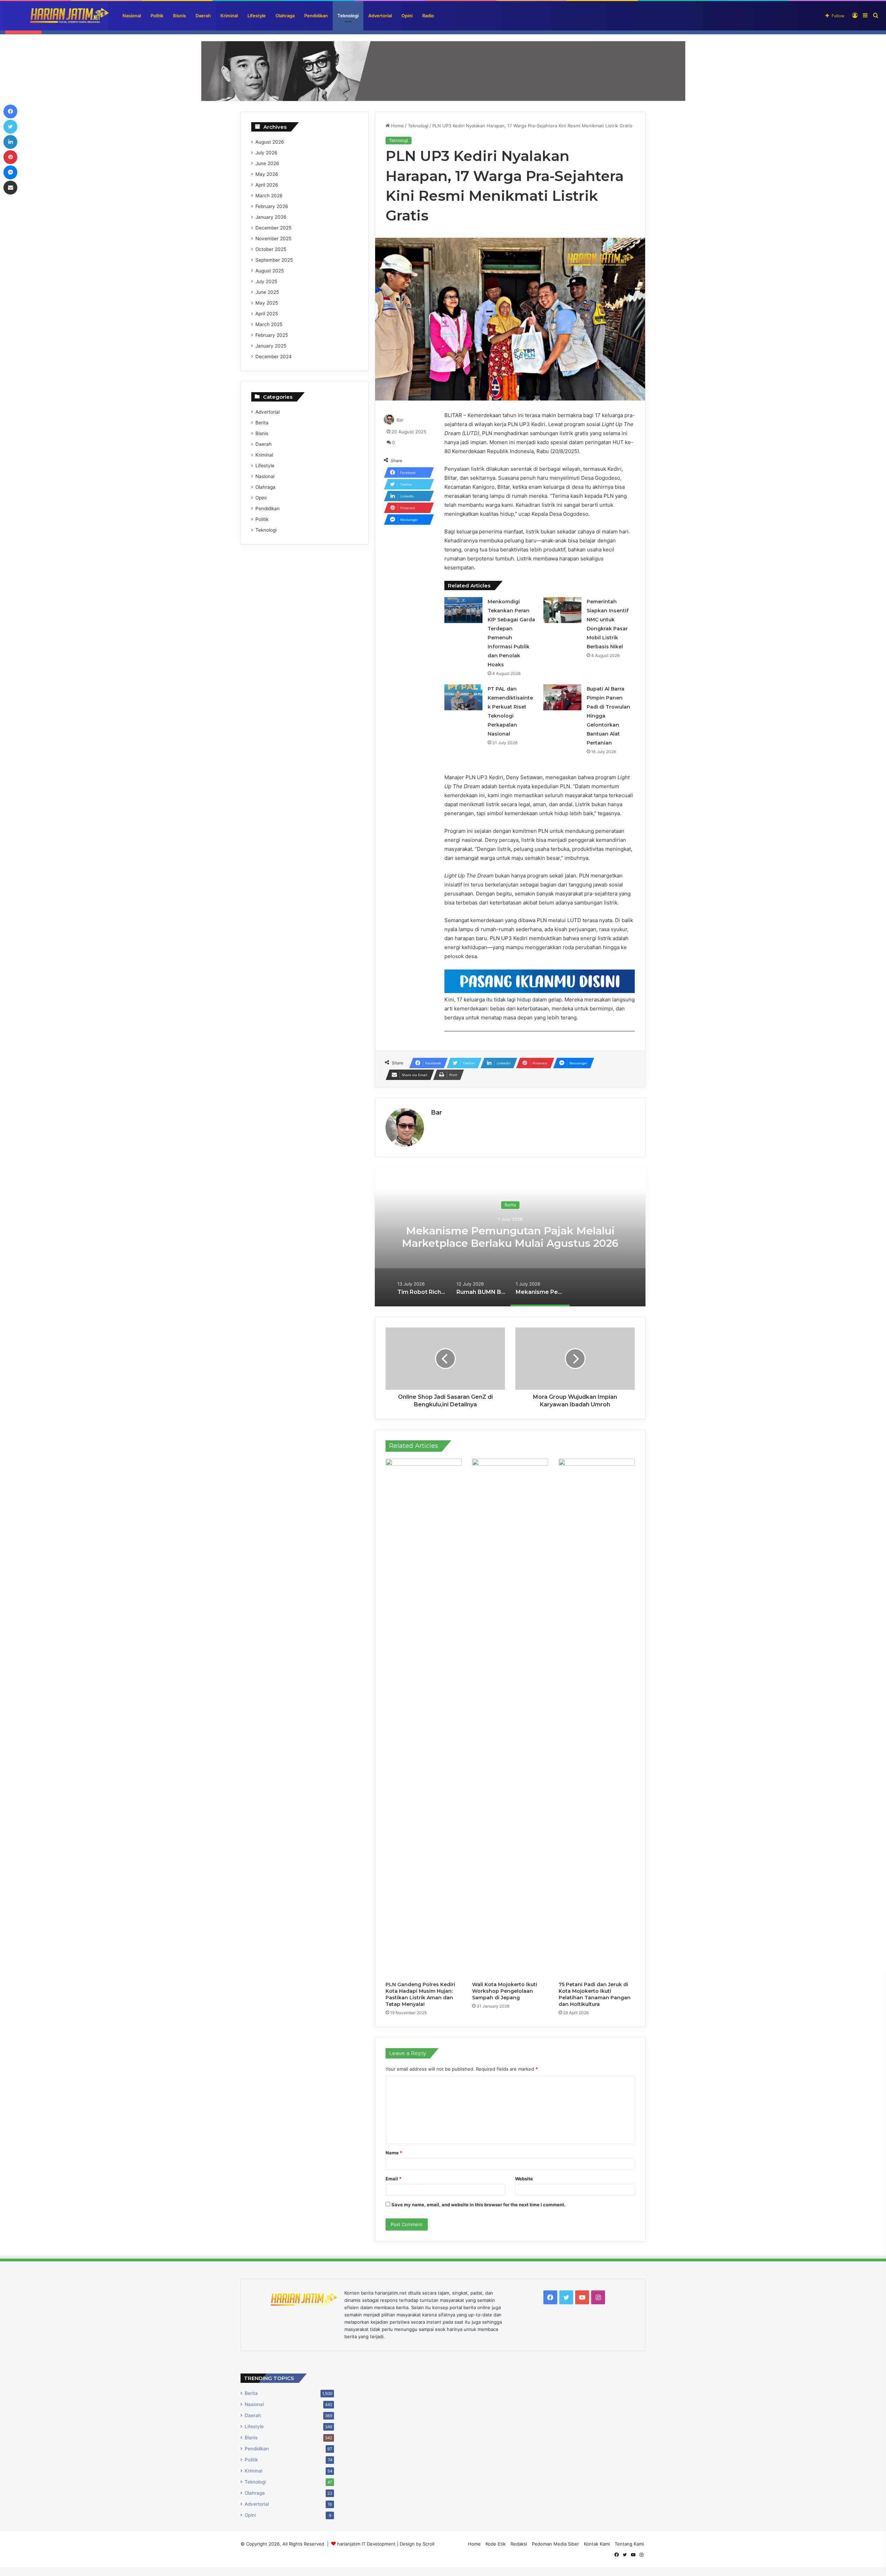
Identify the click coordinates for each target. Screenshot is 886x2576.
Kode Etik (496, 2544)
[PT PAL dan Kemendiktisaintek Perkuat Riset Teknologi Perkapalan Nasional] (463, 697)
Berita (510, 1205)
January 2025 (271, 346)
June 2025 (267, 292)
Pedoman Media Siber (555, 2544)
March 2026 (269, 196)
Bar (400, 420)
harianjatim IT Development (367, 2544)
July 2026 (266, 153)
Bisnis (179, 16)
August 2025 (270, 271)
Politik (157, 16)
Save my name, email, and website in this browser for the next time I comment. (478, 2205)
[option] (510, 1237)
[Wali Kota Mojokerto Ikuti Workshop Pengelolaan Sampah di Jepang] (510, 1718)
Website (524, 2179)
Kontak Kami (597, 2544)
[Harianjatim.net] (57, 16)
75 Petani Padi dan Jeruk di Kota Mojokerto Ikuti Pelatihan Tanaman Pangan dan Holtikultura (595, 1994)
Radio (428, 16)
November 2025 (273, 238)
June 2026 (267, 163)
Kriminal (229, 16)
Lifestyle (257, 16)
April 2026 (267, 185)
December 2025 (273, 228)
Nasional (132, 16)
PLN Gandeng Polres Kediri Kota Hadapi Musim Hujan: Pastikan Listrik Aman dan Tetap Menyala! (420, 1994)
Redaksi (519, 2544)
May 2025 (267, 303)
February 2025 (272, 335)
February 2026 (272, 206)
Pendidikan (316, 16)
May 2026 (267, 174)
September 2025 (274, 260)
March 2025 (269, 324)
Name (394, 2153)
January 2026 (271, 217)
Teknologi (348, 16)
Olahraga (285, 16)
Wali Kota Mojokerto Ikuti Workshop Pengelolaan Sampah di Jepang (505, 1991)
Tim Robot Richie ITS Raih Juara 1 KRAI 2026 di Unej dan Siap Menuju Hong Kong (510, 1237)
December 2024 (274, 357)
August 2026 (270, 142)
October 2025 (271, 249)
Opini (407, 16)
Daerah (203, 16)
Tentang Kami (629, 2544)
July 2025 (266, 281)
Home (397, 126)
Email (394, 2179)
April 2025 (267, 314)
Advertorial (380, 16)
